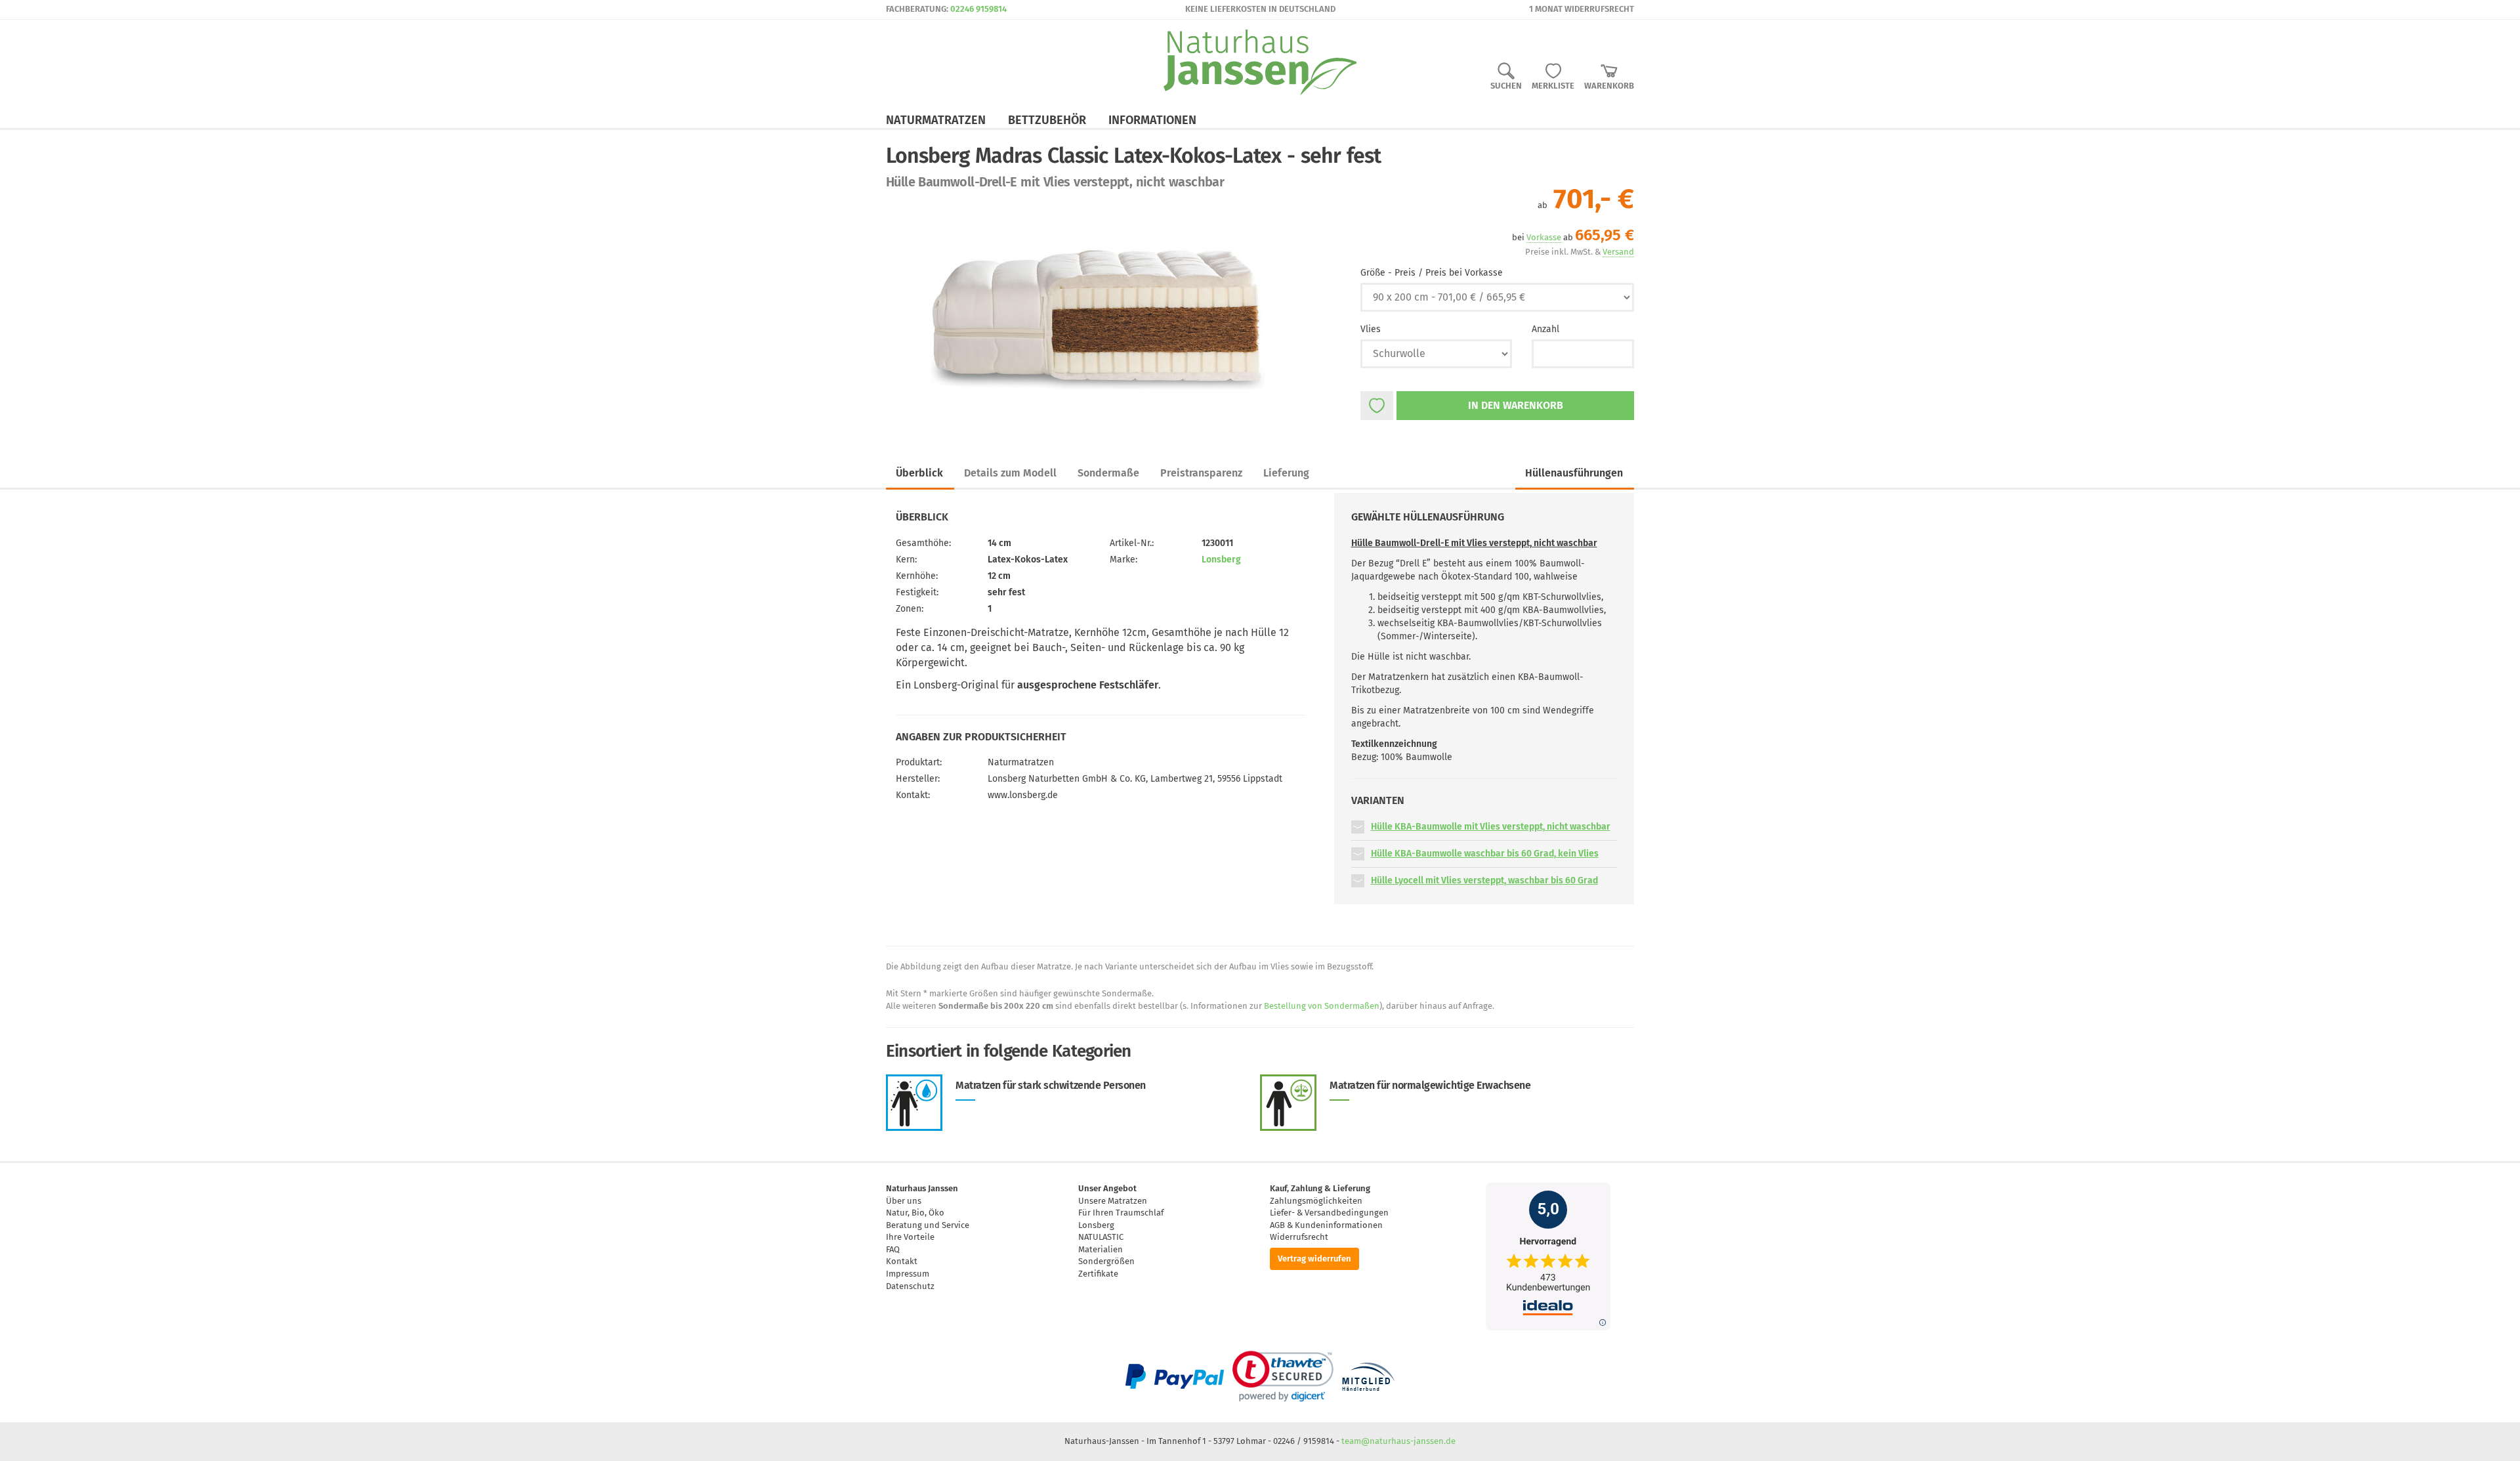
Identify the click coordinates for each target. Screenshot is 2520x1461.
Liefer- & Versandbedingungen (1329, 1213)
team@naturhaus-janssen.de (1398, 1441)
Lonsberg (1221, 560)
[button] (1358, 827)
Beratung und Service (928, 1225)
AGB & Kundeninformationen (1326, 1225)
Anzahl (1545, 329)
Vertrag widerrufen (1314, 1259)
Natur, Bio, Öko (915, 1213)
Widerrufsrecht (1299, 1237)
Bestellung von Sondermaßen (1322, 1006)
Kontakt (902, 1261)
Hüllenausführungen (1574, 473)
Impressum (908, 1274)
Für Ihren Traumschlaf (1121, 1213)
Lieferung (1286, 473)
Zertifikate (1098, 1274)
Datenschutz (910, 1286)
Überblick (919, 473)
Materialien (1101, 1249)
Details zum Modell (1010, 473)
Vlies (1371, 329)
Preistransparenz (1201, 473)
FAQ (893, 1249)
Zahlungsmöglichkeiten (1316, 1201)
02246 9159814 (978, 9)
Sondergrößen (1106, 1261)
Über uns (904, 1201)
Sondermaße (1108, 473)
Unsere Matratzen (1113, 1201)
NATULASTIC (1101, 1237)
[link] (1283, 1376)
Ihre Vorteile (910, 1237)
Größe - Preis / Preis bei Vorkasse (1432, 273)
